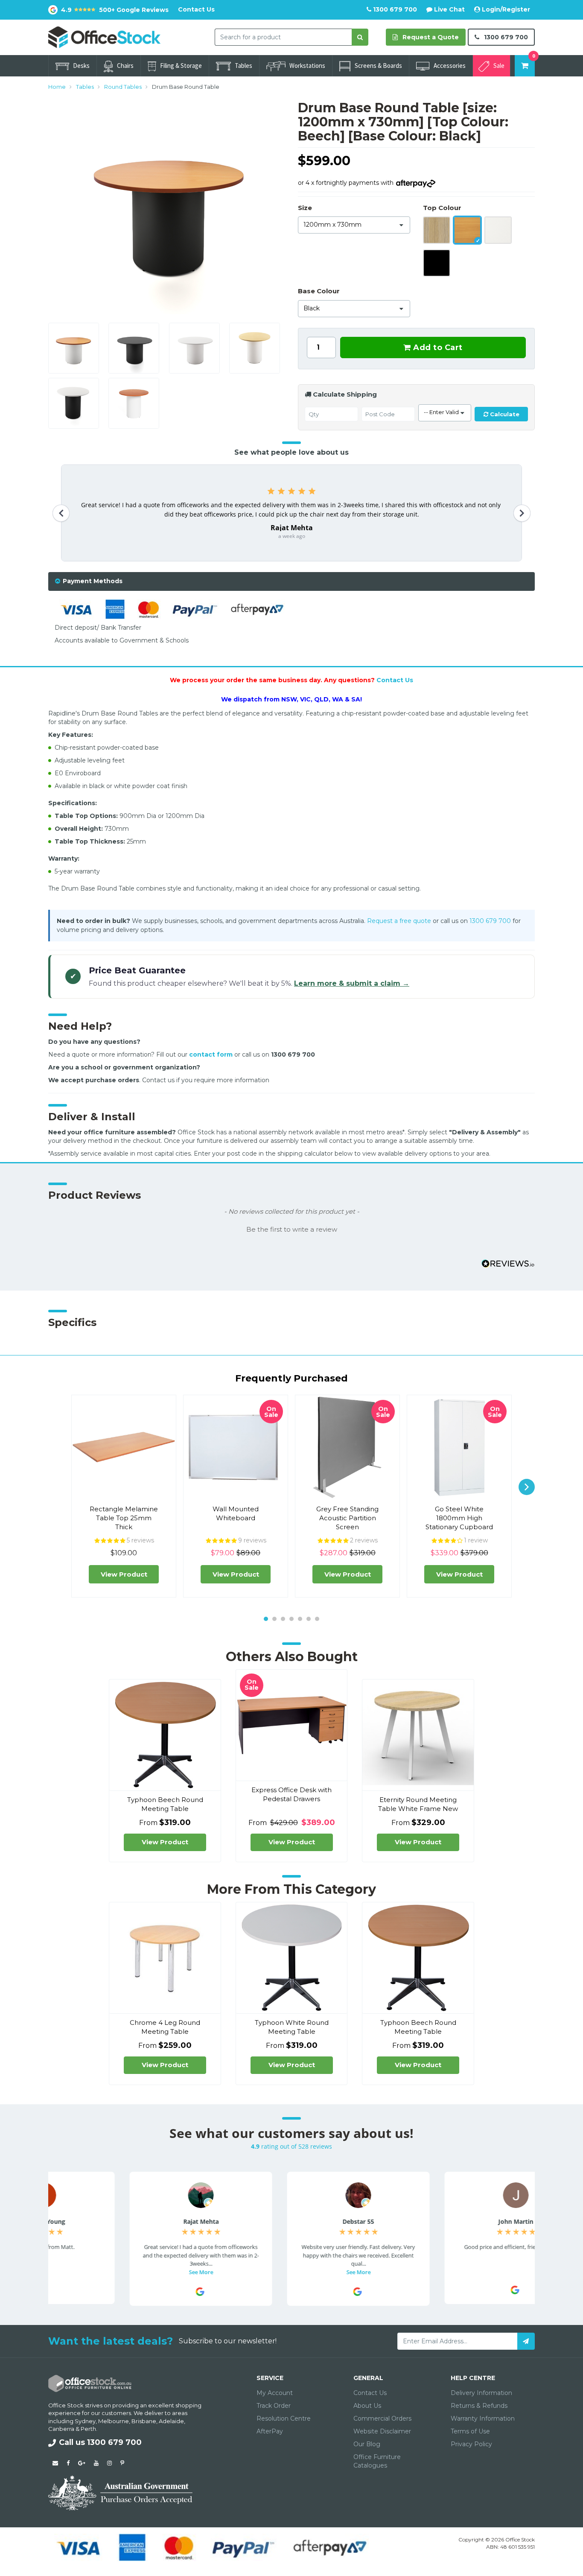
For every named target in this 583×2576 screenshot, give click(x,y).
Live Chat (449, 9)
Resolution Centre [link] (284, 2418)
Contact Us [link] (370, 2393)
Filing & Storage (181, 66)
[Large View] (74, 348)
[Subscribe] (526, 2341)
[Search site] (360, 37)
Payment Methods (93, 581)
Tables (243, 66)
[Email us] (55, 2463)
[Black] (437, 263)
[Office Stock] (104, 37)
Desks (81, 66)
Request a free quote (399, 921)
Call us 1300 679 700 (100, 2442)
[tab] (291, 581)
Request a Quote (430, 37)
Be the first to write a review (292, 1230)
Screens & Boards (378, 66)
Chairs (125, 66)
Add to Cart (437, 348)
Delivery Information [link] (481, 2393)
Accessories (450, 66)
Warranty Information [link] (483, 2418)
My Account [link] (275, 2393)
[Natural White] (498, 230)
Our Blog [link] (367, 2444)
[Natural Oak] (437, 230)
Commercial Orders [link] (382, 2418)
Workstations (307, 66)
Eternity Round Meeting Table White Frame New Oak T (418, 1809)
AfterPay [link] (270, 2431)
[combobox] (283, 37)
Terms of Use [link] (470, 2431)
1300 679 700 (394, 9)
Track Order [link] (274, 2406)
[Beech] (467, 230)
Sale (499, 66)
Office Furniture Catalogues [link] (377, 2461)
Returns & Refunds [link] (479, 2406)
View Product (124, 1574)
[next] (527, 1487)
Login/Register (505, 9)
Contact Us (196, 9)
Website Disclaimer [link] (382, 2431)
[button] (291, 1229)
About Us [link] (367, 2406)
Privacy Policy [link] (471, 2444)
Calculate (504, 414)
